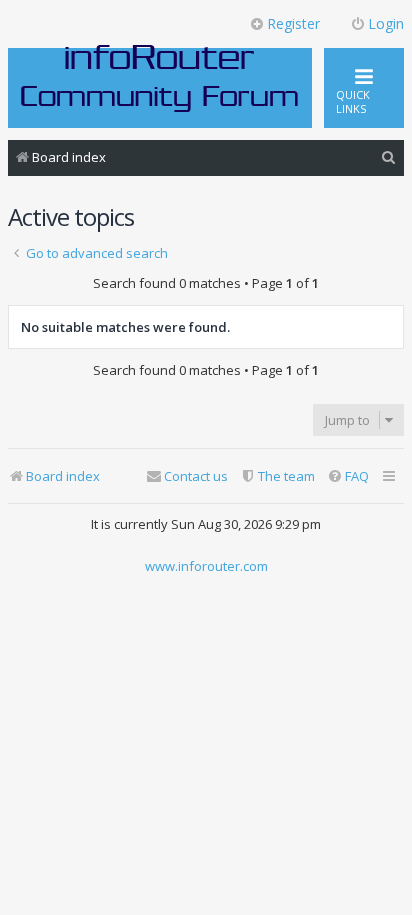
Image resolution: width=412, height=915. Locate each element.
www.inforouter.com (206, 566)
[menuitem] (389, 157)
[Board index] (160, 77)
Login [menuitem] (386, 23)
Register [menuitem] (293, 23)
